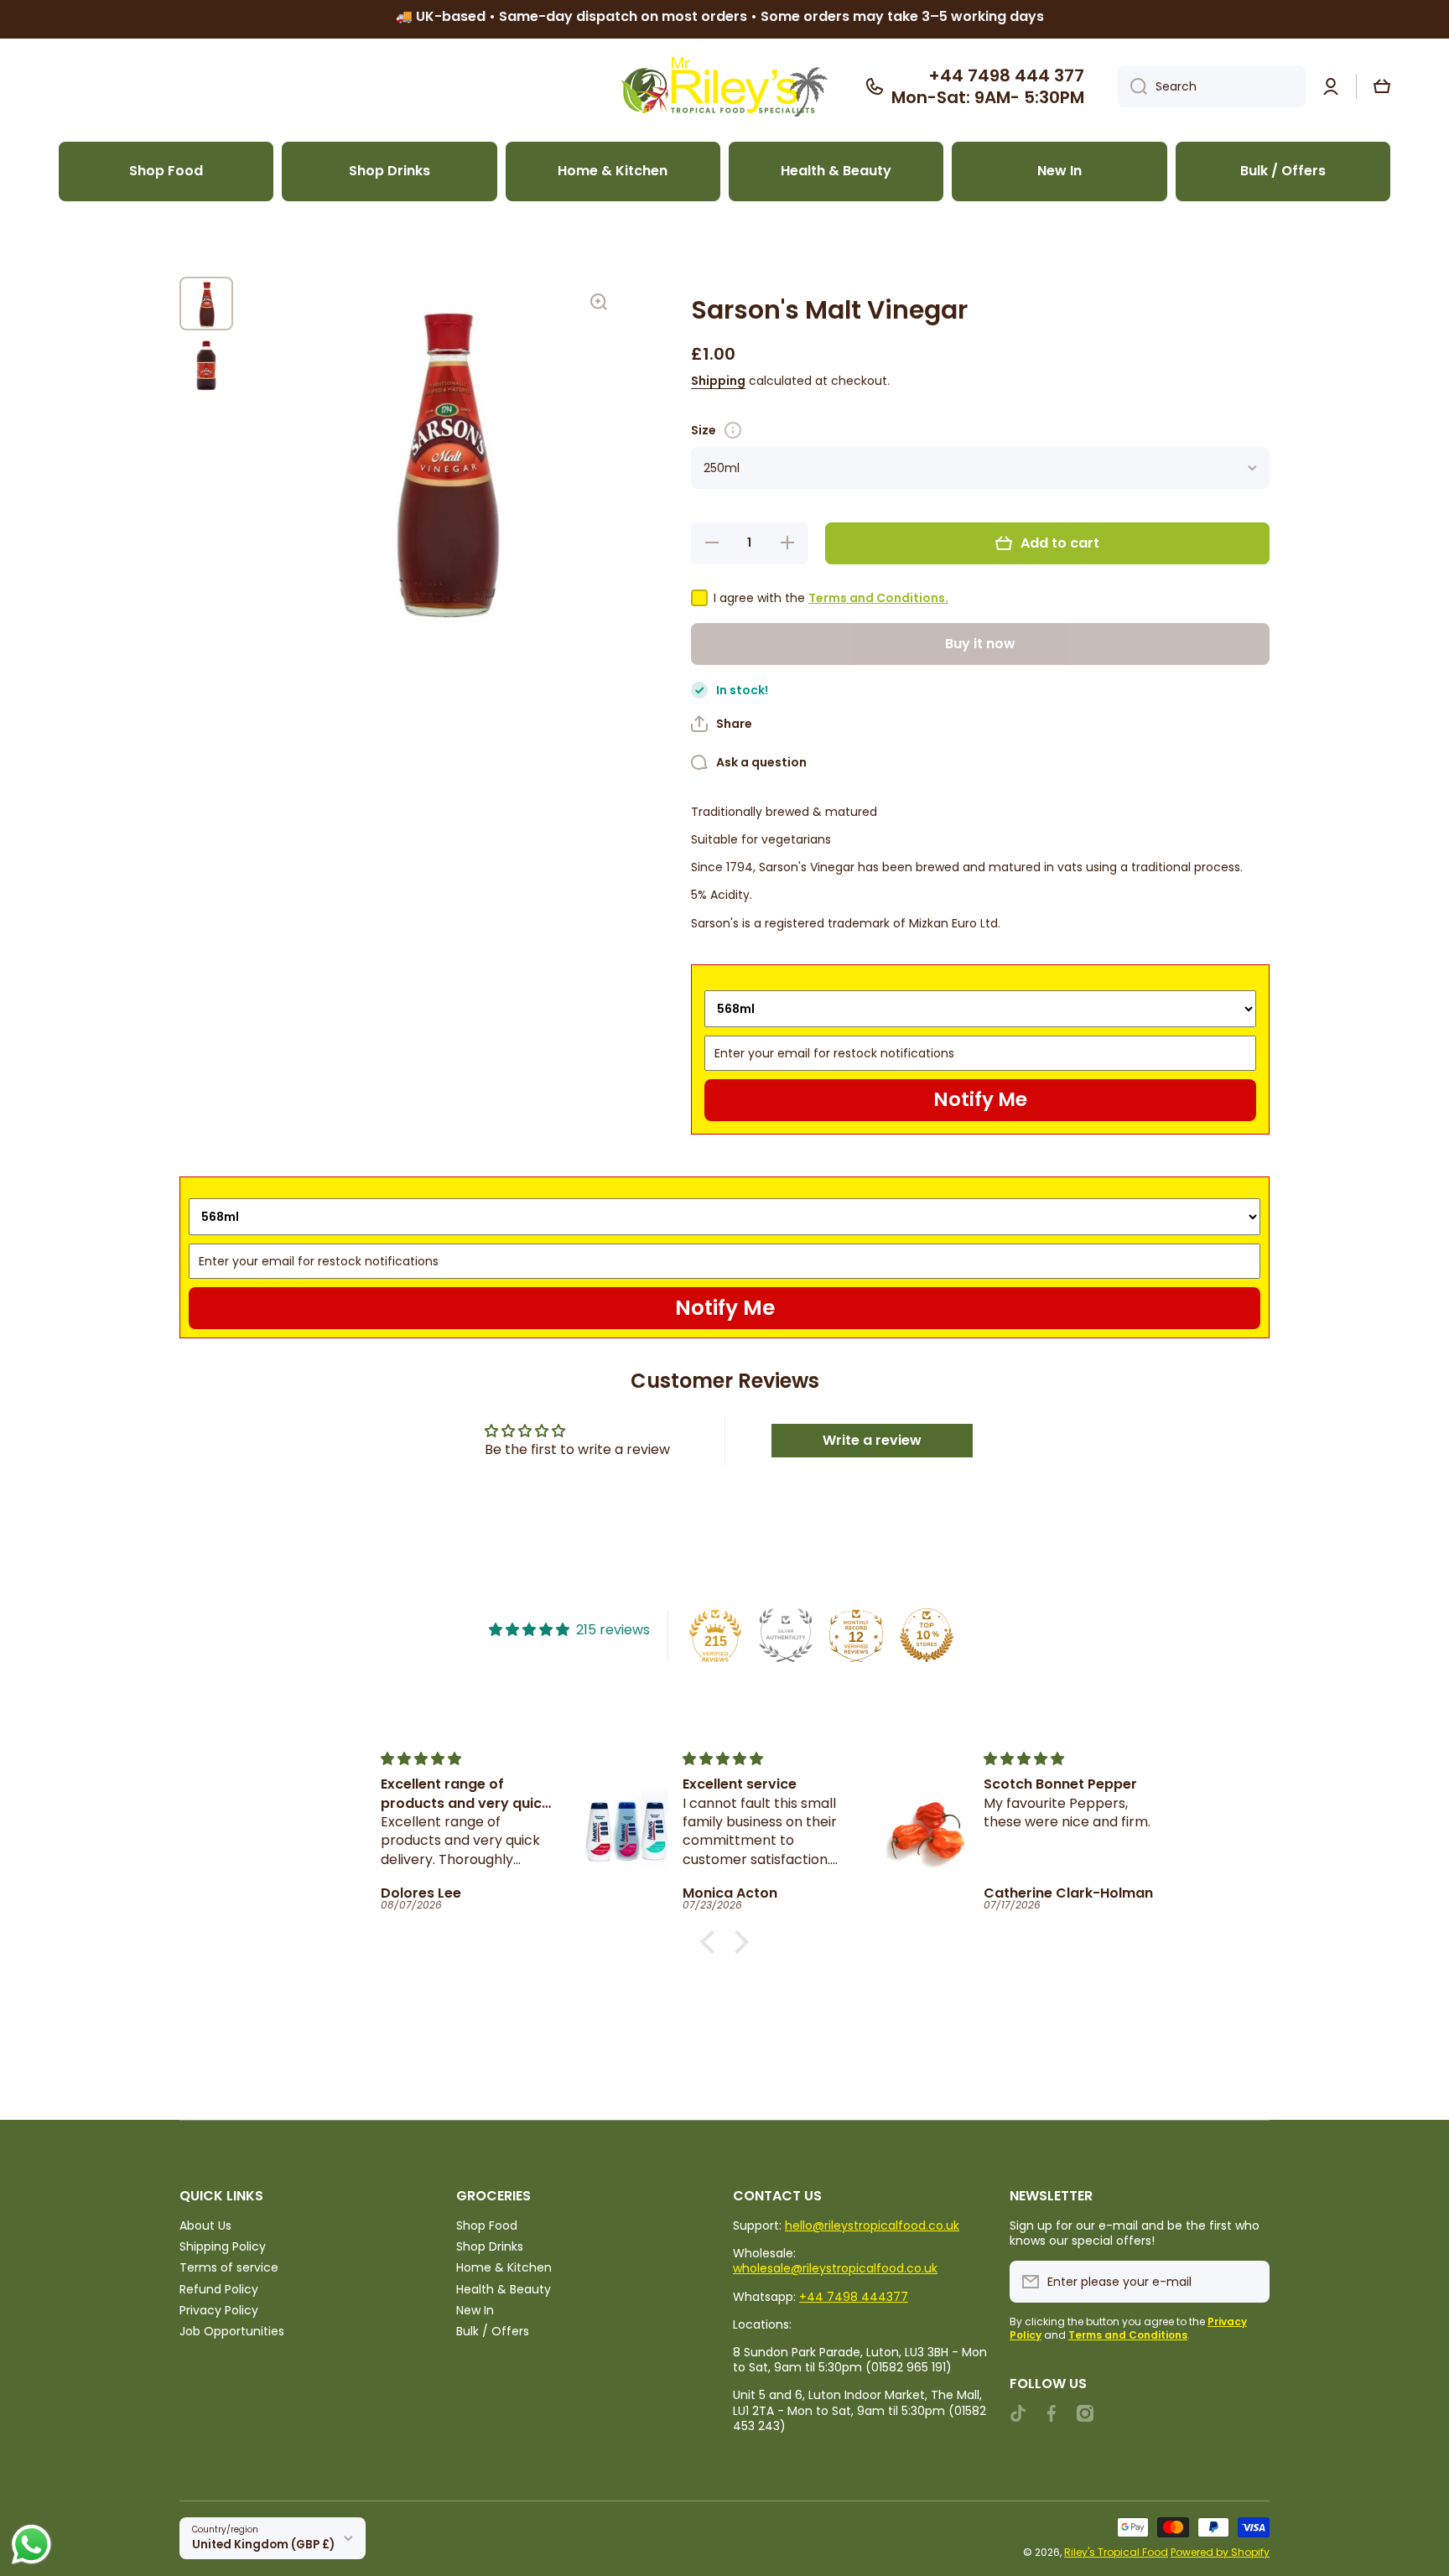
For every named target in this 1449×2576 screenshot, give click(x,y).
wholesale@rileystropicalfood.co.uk (835, 2268)
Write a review (872, 1440)
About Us (205, 2225)
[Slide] (733, 430)
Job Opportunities (232, 2331)
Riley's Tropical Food (1116, 2552)
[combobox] (1212, 86)
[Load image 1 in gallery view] (206, 304)
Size (704, 430)
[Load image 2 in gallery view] (206, 366)
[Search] (1132, 86)
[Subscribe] (1249, 2282)
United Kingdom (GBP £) (263, 2545)
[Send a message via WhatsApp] (31, 2545)
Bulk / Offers (493, 2331)
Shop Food (487, 2225)
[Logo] (724, 87)
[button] (1382, 86)
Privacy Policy (219, 2310)
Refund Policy (219, 2289)
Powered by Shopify (1220, 2552)
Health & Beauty (504, 2289)
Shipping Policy (223, 2246)
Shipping (718, 381)
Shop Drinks (490, 2246)
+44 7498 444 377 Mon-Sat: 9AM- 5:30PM (988, 86)
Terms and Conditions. (878, 598)
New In (475, 2310)
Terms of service (229, 2267)
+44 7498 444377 (854, 2297)
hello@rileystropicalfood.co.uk (872, 2225)
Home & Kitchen (504, 2267)
